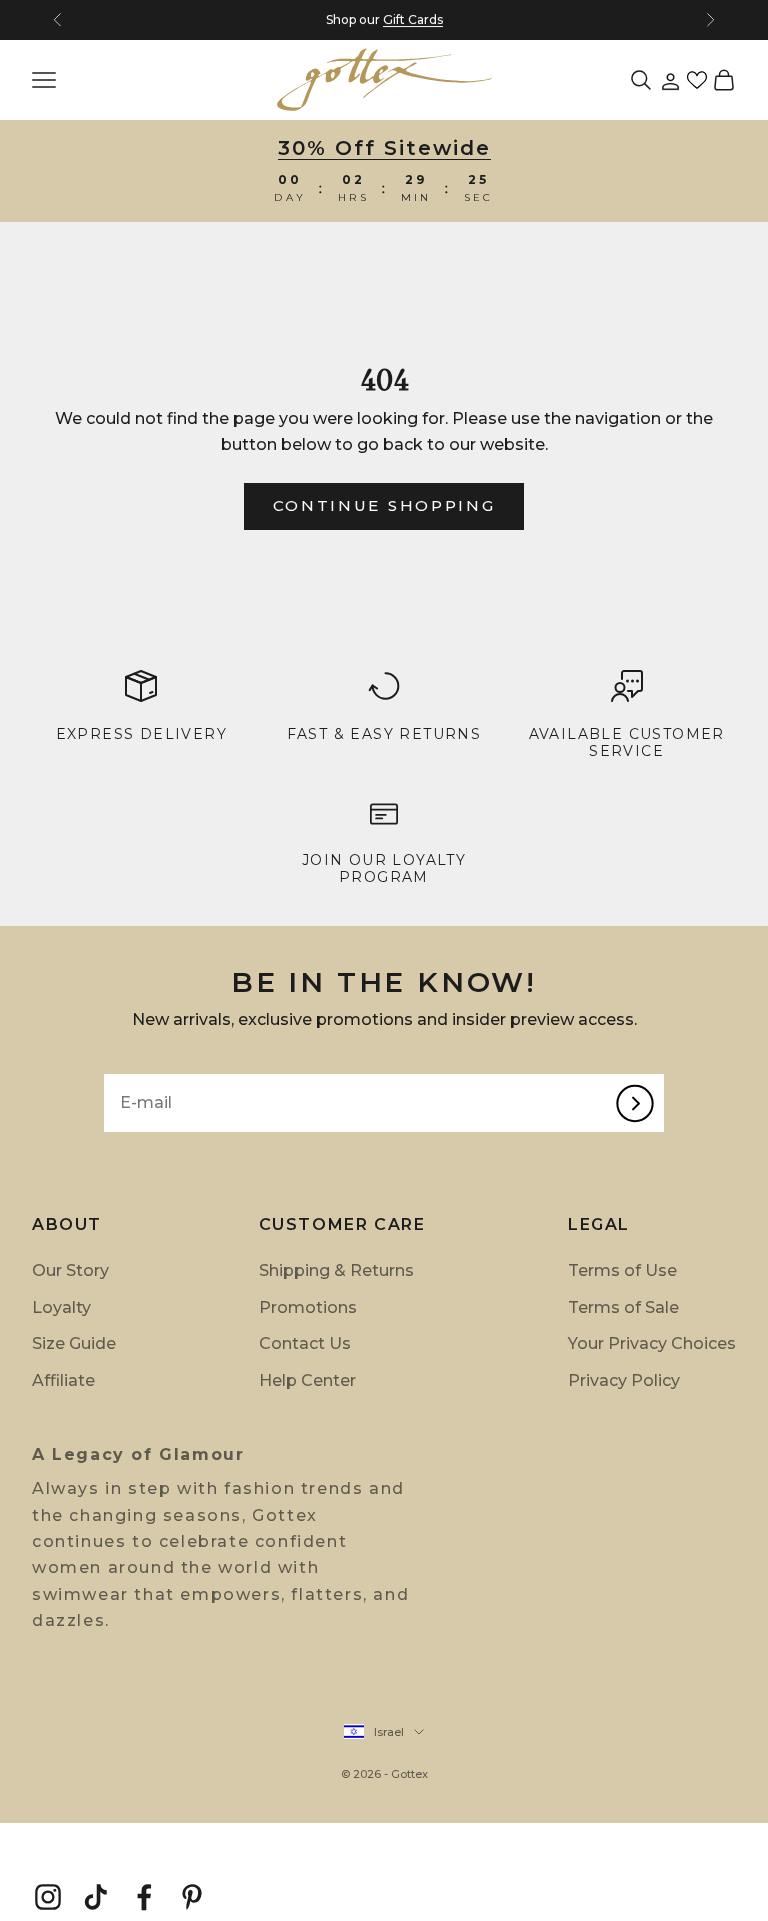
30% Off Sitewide (384, 148)
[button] (697, 80)
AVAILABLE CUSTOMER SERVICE (627, 742)
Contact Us (305, 1343)
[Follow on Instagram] (48, 1897)
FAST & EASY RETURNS (384, 734)
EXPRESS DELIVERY (141, 734)
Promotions (308, 1307)
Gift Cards (413, 19)
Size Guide (74, 1343)
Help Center (307, 1380)
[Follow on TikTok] (96, 1897)
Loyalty (61, 1307)
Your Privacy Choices (652, 1343)
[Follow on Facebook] (144, 1897)
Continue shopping (384, 505)
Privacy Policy (624, 1380)
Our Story (70, 1270)
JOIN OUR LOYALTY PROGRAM (384, 868)
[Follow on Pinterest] (192, 1897)
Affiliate (63, 1380)
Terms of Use (622, 1270)
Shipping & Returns (336, 1270)
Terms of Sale (623, 1307)
